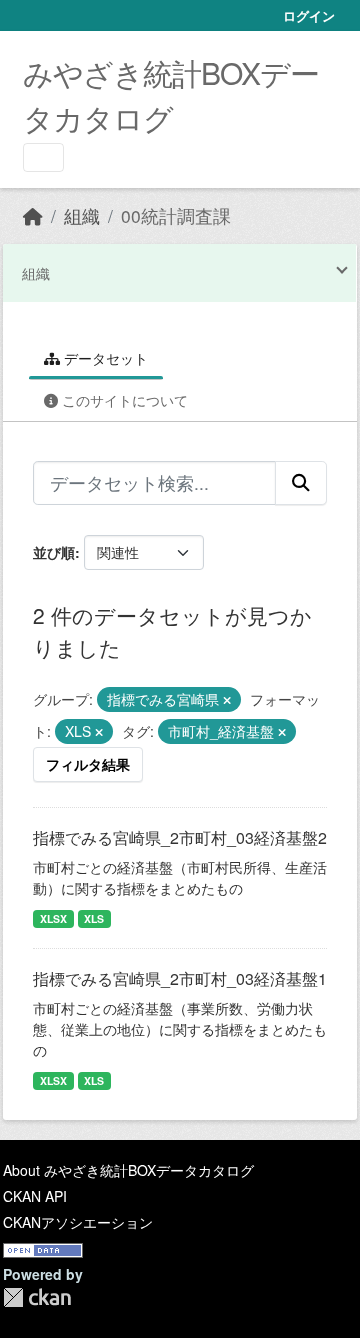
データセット (104, 358)
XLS (94, 918)
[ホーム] (33, 215)
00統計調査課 (176, 215)
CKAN (37, 1297)
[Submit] (301, 483)
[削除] (227, 700)
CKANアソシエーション (78, 1222)
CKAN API (35, 1196)
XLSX (53, 918)
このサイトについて (123, 400)
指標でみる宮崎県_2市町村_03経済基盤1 (180, 978)
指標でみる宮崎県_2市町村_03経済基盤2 (180, 837)
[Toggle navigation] (43, 157)
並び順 (54, 552)
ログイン (309, 15)
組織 (82, 215)
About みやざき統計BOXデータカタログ (128, 1170)
